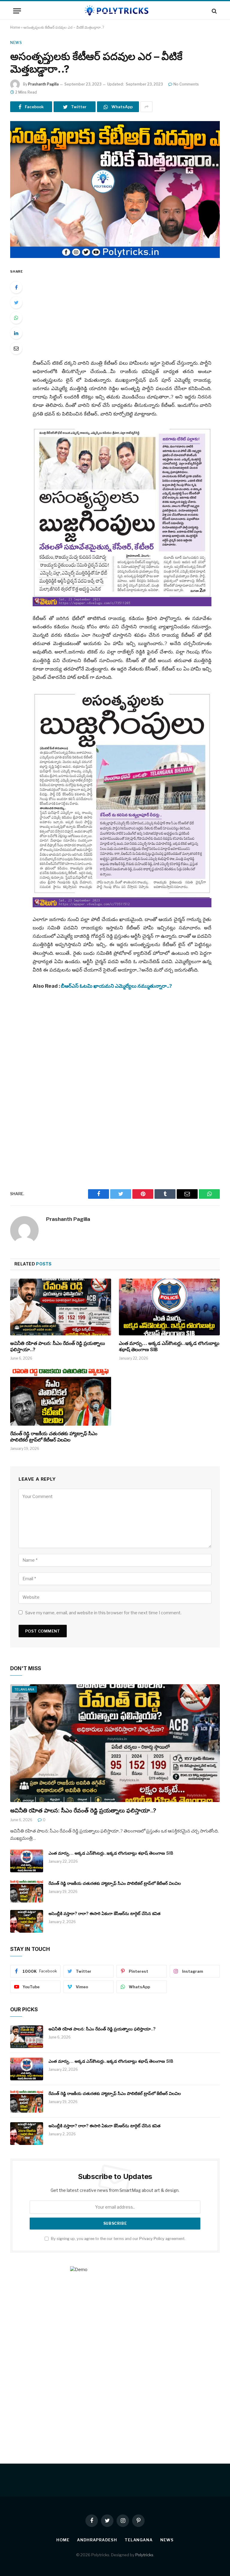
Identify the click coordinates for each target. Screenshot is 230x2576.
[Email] (16, 348)
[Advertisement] (129, 309)
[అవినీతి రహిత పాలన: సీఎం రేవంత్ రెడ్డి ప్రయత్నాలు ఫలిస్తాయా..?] (61, 1307)
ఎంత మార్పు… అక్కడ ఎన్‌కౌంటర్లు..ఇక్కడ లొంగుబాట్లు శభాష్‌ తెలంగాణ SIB (169, 1346)
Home (15, 27)
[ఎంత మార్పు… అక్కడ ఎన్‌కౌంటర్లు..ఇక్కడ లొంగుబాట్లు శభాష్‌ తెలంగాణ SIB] (169, 1307)
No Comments (186, 84)
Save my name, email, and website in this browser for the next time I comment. (103, 1613)
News (16, 43)
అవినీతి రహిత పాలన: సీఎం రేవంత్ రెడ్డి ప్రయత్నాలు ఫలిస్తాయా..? (58, 1346)
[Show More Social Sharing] (146, 107)
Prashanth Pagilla (43, 84)
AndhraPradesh (97, 2540)
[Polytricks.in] (115, 11)
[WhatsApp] (16, 318)
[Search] (214, 11)
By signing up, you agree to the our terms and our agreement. (118, 2239)
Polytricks (144, 2555)
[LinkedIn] (16, 333)
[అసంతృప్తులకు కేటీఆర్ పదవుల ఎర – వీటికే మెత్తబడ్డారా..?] (115, 189)
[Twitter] (16, 303)
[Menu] (17, 11)
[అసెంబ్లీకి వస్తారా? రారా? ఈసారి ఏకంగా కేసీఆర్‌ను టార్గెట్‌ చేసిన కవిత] (27, 1921)
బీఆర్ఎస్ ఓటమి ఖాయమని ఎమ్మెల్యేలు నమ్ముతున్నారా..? (116, 986)
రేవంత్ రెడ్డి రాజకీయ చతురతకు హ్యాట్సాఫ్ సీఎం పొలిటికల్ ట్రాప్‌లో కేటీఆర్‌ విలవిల (54, 1437)
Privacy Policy (152, 2239)
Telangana (24, 1689)
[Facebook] (16, 287)
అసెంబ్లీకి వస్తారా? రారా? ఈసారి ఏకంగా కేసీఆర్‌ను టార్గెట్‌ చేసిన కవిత (105, 1913)
